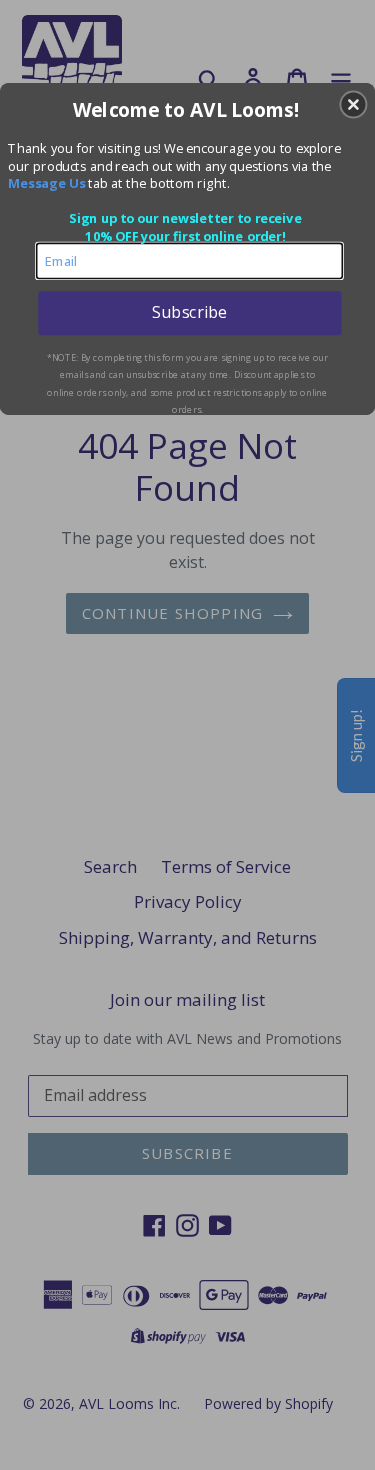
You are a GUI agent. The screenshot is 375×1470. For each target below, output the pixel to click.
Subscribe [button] (189, 312)
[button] (353, 104)
